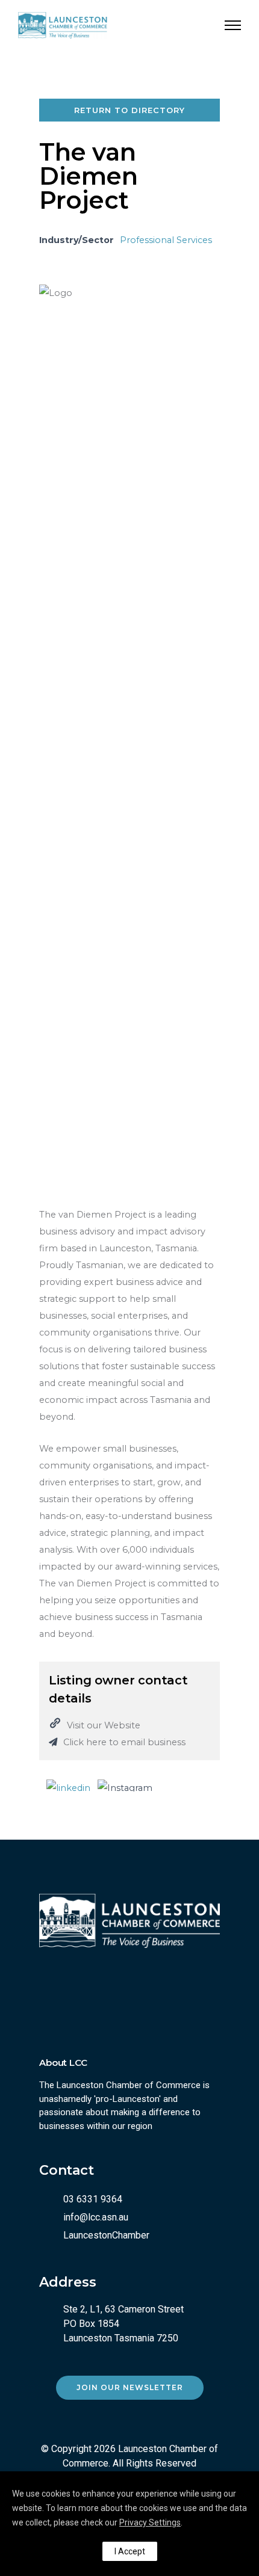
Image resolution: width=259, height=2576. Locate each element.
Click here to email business (124, 1742)
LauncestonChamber (106, 2235)
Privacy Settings (150, 2522)
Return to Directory (129, 110)
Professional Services (166, 240)
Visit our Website (104, 1725)
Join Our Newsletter (130, 2387)
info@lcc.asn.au (96, 2217)
